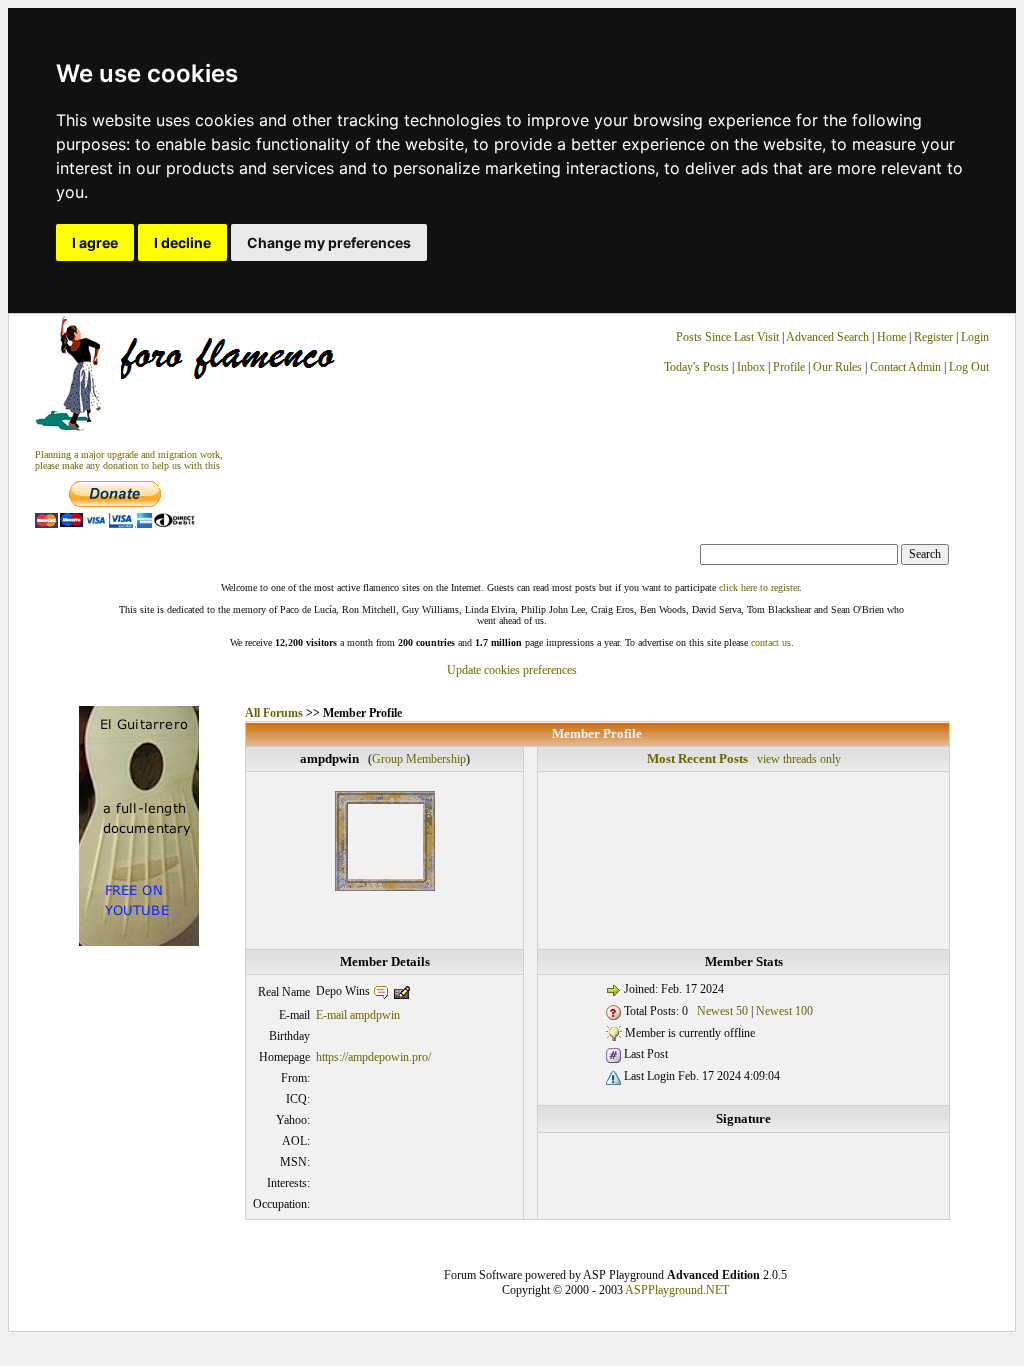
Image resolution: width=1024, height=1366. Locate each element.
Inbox (751, 367)
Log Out (969, 367)
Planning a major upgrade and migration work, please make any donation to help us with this (129, 460)
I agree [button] (95, 242)
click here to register (759, 587)
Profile (789, 367)
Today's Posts (696, 367)
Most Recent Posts (697, 758)
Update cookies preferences (512, 670)
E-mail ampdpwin (358, 1015)
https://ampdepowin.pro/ (373, 1057)
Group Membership (419, 759)
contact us (771, 642)
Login (975, 337)
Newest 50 (722, 1011)
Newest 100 (784, 1011)
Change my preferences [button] (329, 242)
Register (935, 337)
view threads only (799, 759)
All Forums (274, 713)
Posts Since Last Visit (727, 337)
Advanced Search (827, 337)
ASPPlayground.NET (677, 1290)
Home (891, 337)
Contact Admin (905, 367)
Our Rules (837, 367)
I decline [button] (182, 242)
